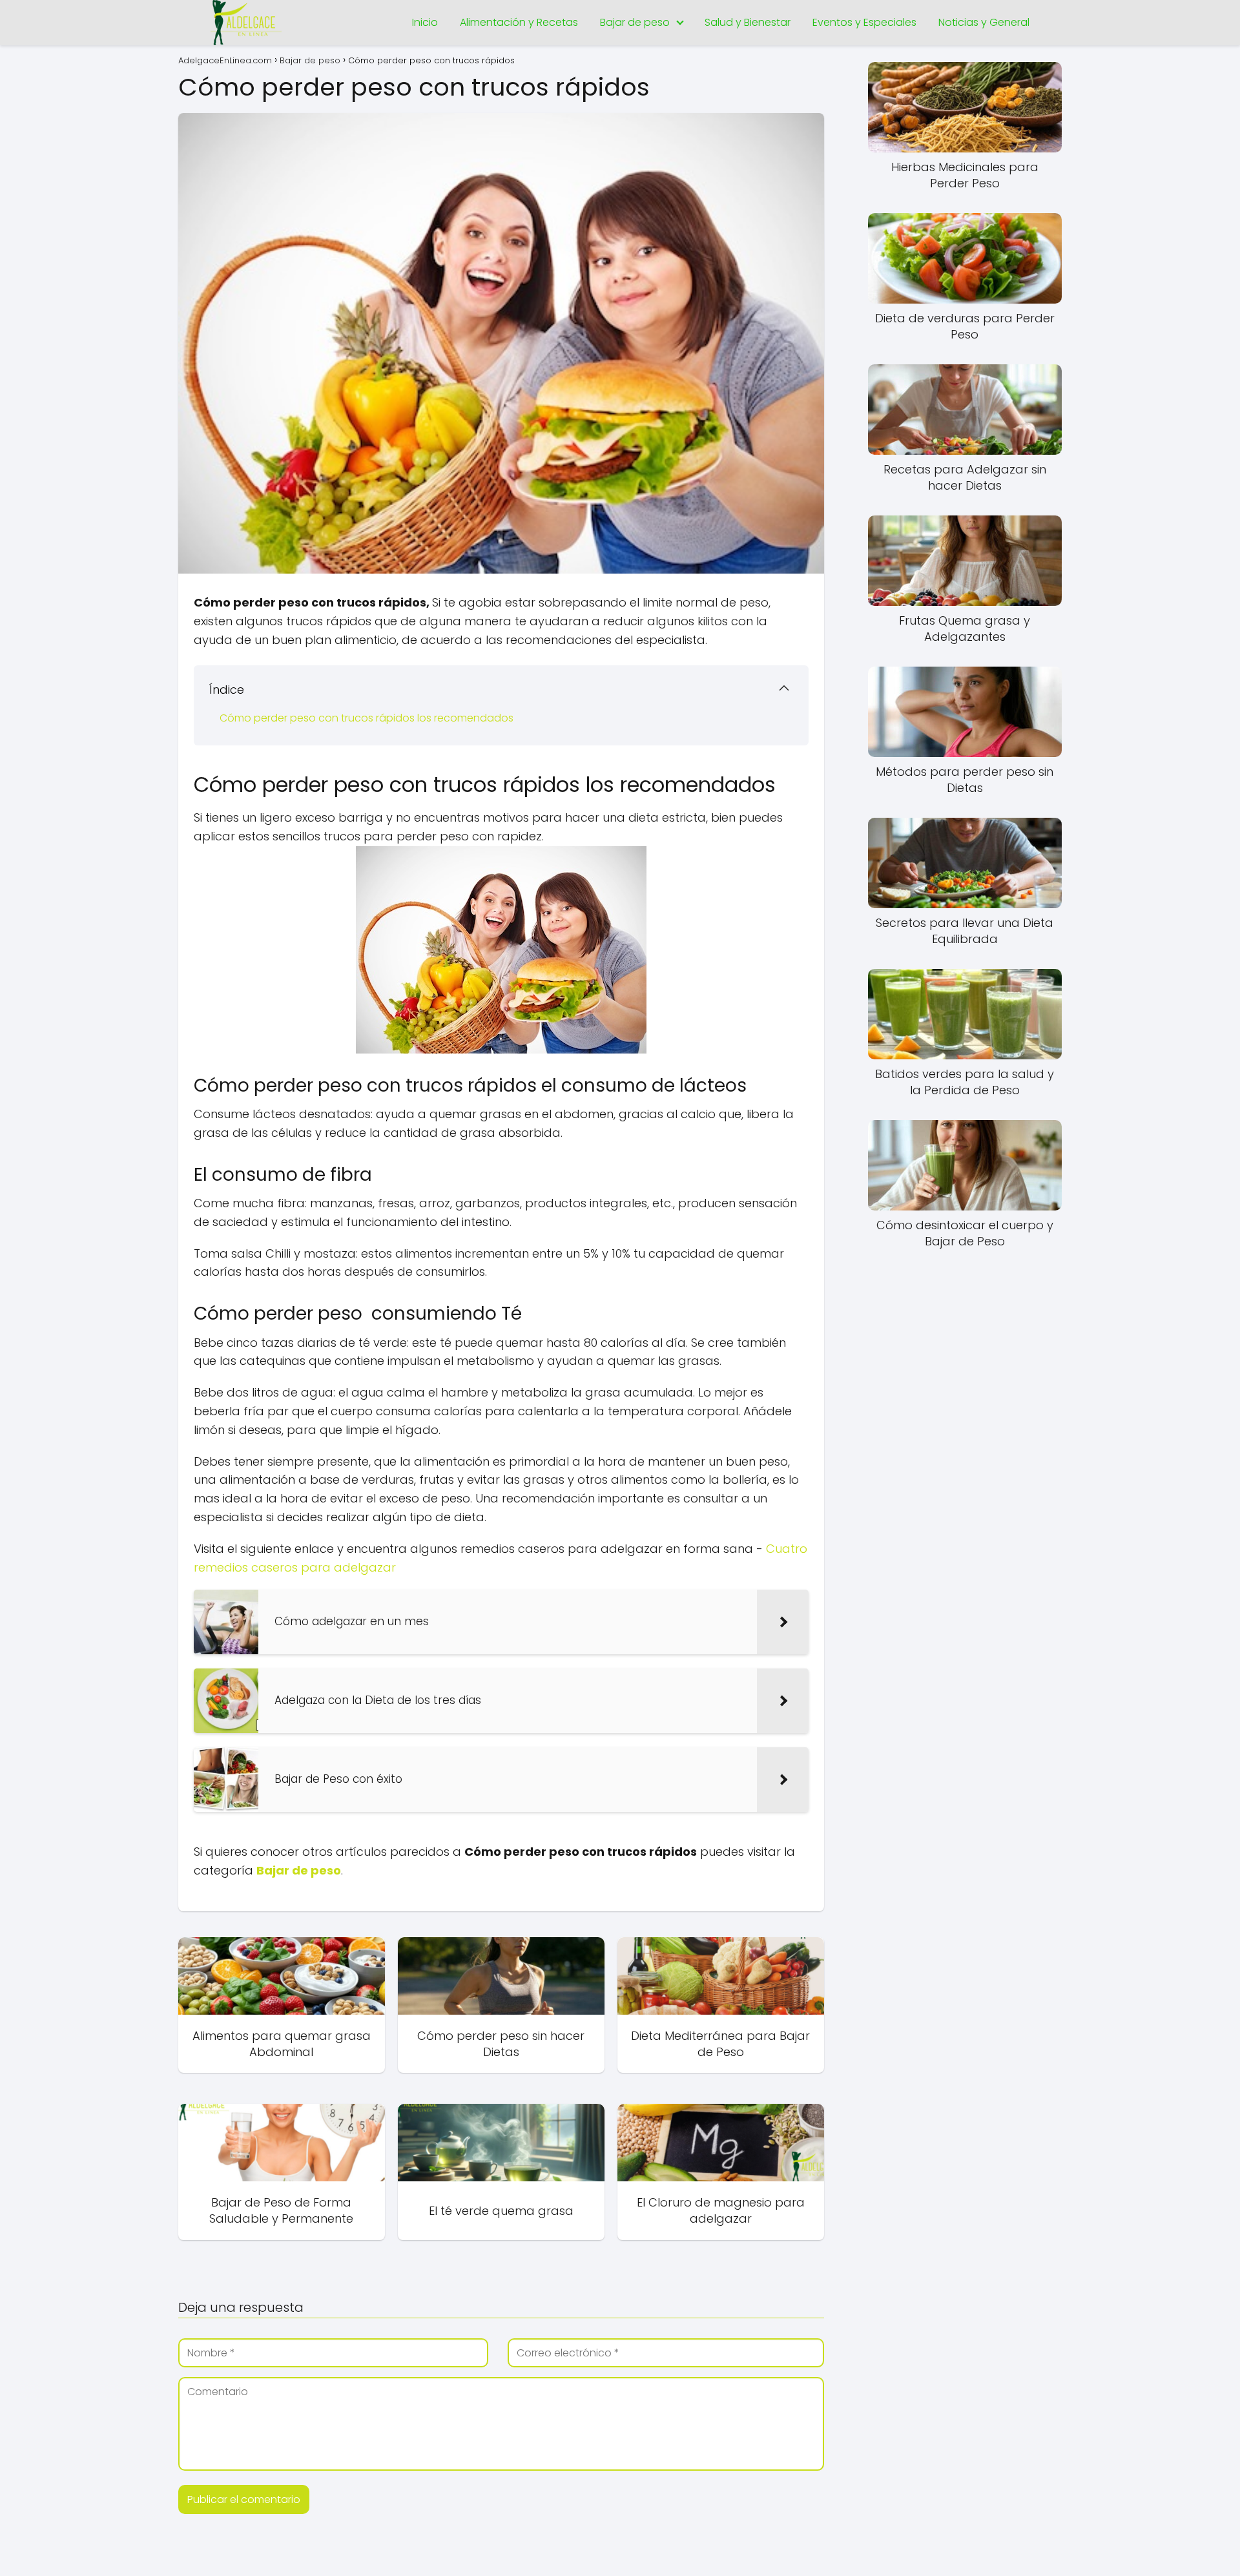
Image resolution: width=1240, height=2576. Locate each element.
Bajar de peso (635, 22)
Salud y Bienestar (748, 22)
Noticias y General (984, 22)
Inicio (425, 22)
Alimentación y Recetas (519, 22)
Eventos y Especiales (864, 22)
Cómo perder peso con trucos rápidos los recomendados (367, 718)
